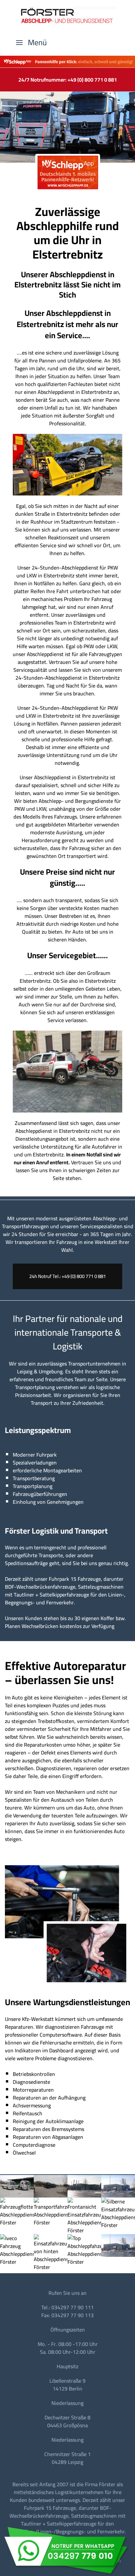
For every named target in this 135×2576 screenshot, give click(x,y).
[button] (31, 43)
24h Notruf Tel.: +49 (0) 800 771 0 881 (67, 1276)
